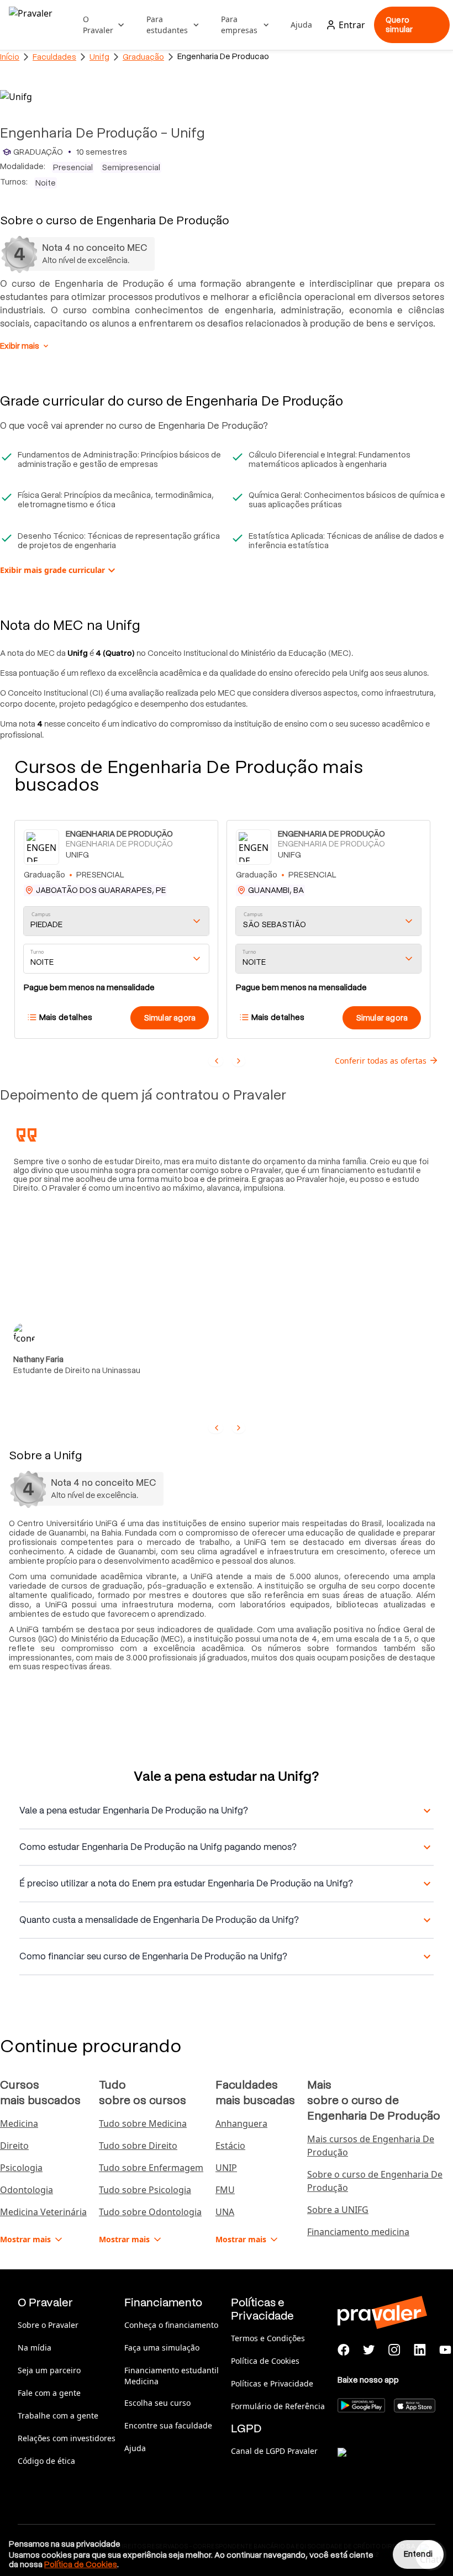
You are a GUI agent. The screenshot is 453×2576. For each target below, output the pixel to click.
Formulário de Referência (278, 2406)
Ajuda (301, 25)
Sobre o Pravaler (48, 2325)
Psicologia (21, 2168)
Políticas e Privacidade (272, 2383)
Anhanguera (241, 2123)
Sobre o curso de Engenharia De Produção (375, 2181)
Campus (41, 915)
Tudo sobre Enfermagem (151, 2168)
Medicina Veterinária (43, 2212)
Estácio (230, 2146)
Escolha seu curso (157, 2403)
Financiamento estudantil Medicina (172, 2376)
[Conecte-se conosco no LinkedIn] (420, 2350)
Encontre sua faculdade (168, 2425)
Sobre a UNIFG (338, 2210)
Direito (14, 2146)
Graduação (143, 57)
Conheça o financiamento (171, 2325)
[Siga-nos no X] (369, 2350)
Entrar (352, 25)
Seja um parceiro (49, 2370)
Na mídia (35, 2348)
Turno (37, 952)
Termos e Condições (268, 2338)
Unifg (99, 57)
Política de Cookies (265, 2361)
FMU (225, 2190)
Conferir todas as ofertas (381, 1061)
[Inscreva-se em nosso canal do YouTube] (445, 2350)
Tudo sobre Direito (138, 2146)
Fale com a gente (49, 2393)
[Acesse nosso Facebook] (344, 2350)
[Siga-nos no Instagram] (394, 2350)
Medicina (19, 2123)
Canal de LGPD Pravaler (274, 2451)
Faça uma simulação (162, 2348)
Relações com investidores (67, 2438)
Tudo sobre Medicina (143, 2123)
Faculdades (54, 57)
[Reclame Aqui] (393, 2466)
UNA (225, 2212)
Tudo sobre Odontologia (150, 2212)
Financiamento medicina (358, 2232)
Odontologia (27, 2190)
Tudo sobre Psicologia (145, 2190)
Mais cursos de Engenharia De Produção (371, 2146)
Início (10, 57)
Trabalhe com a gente (58, 2415)
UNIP (226, 2168)
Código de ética (46, 2461)
